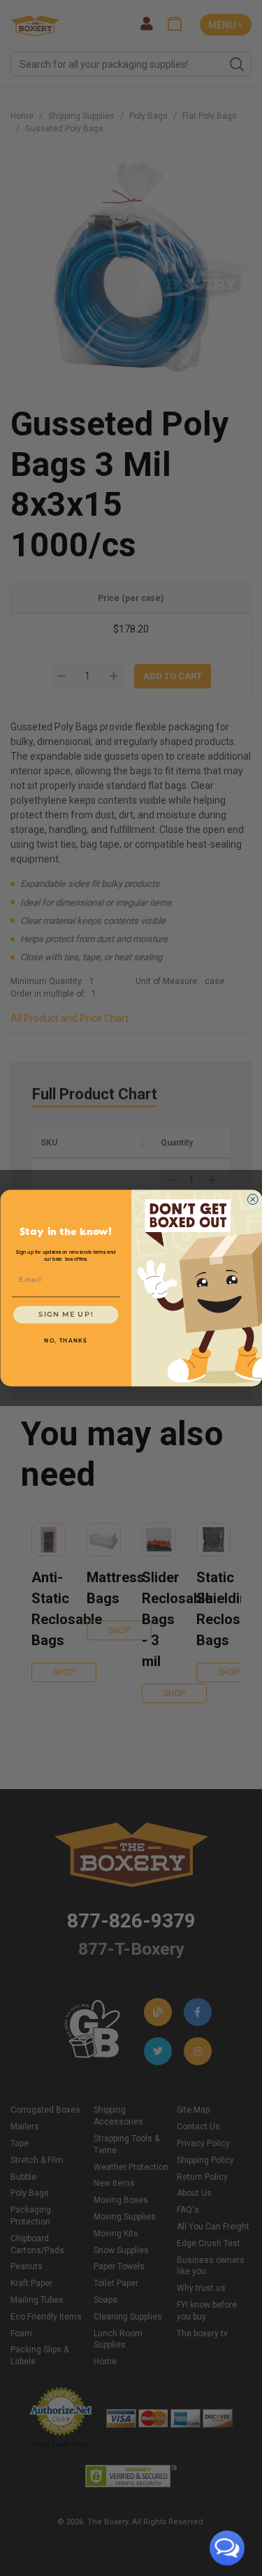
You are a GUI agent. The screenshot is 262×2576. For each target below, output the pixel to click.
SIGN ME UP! (66, 1315)
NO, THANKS (66, 1341)
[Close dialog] (253, 1200)
